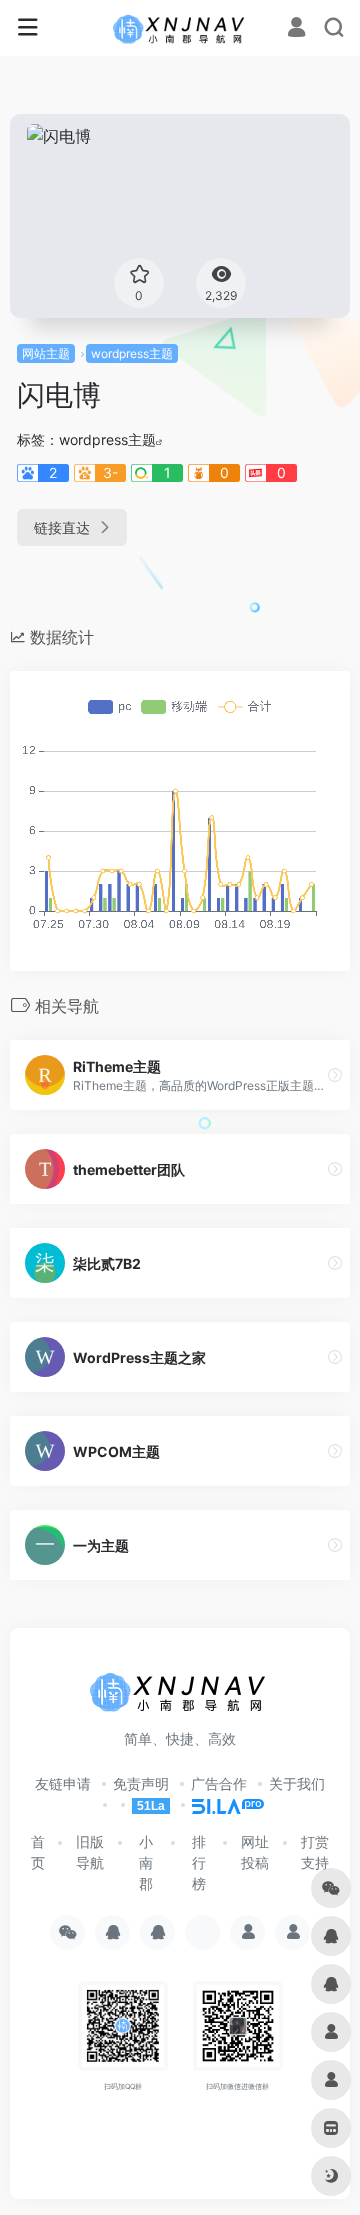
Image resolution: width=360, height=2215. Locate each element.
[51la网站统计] (219, 1804)
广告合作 (219, 1783)
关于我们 (297, 1783)
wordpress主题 (132, 353)
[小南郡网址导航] (180, 28)
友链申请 (63, 1783)
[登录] (296, 29)
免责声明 (141, 1783)
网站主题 (46, 353)
